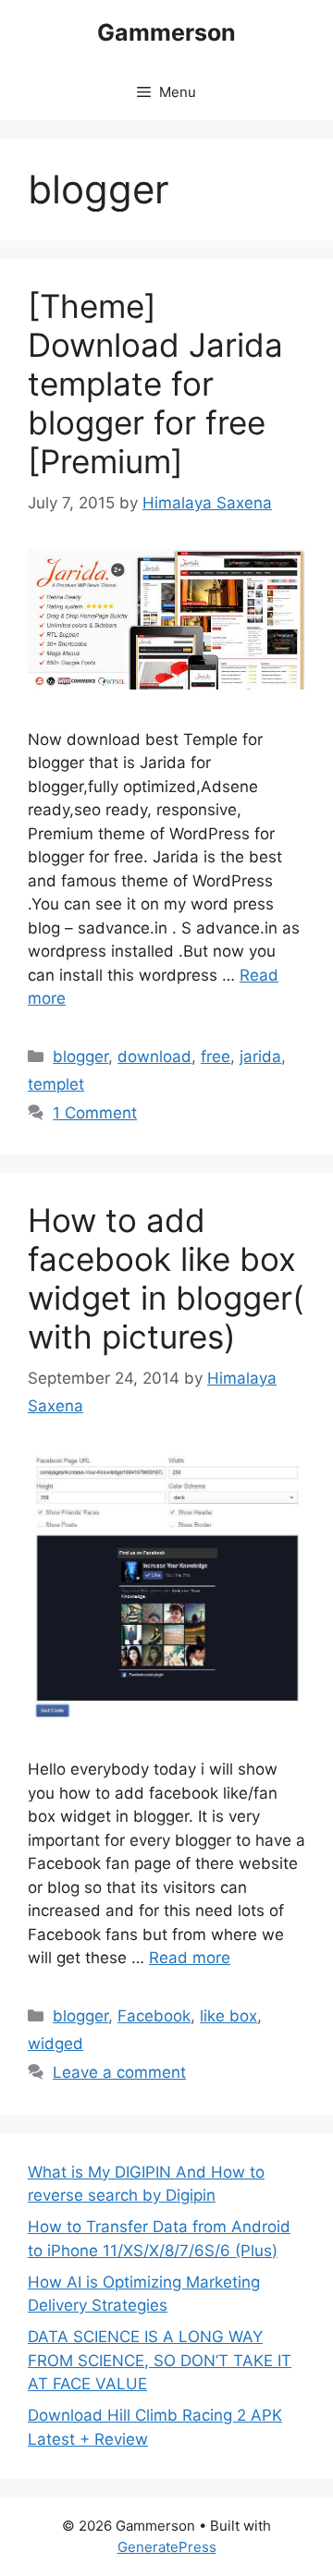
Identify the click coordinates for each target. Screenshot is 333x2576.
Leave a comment (119, 2072)
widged (55, 2044)
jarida (260, 1056)
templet (56, 1084)
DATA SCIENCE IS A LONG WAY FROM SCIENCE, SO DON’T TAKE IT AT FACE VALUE (160, 2360)
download (154, 1056)
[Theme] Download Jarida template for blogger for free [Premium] (155, 384)
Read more (190, 1958)
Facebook (154, 2016)
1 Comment (95, 1113)
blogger (80, 1056)
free (216, 1056)
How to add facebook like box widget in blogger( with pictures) (166, 1278)
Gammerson (166, 32)
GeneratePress (167, 2547)
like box (228, 2016)
